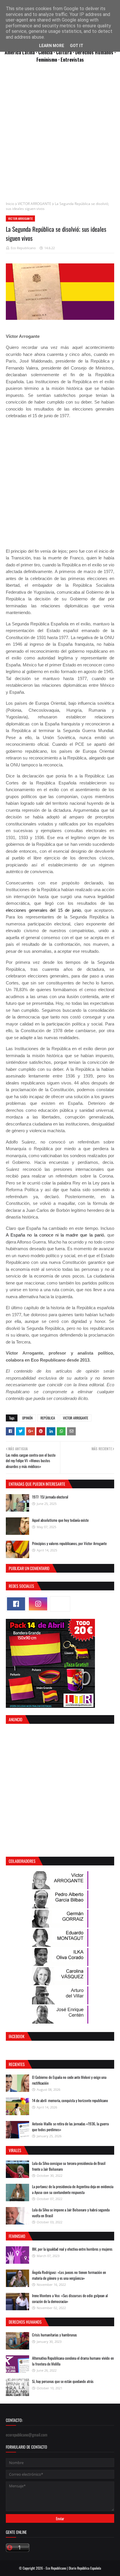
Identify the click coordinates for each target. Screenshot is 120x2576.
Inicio (10, 204)
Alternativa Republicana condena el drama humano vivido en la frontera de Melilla (73, 2361)
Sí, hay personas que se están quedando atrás (63, 2381)
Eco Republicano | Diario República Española (73, 2568)
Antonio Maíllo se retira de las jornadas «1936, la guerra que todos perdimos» (70, 2127)
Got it (77, 46)
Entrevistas (72, 59)
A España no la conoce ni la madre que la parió (55, 1235)
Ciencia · (47, 52)
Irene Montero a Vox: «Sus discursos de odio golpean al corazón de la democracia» (70, 2298)
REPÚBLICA (48, 1418)
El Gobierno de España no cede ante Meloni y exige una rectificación (69, 2080)
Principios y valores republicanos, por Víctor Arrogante (69, 1543)
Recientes (17, 2064)
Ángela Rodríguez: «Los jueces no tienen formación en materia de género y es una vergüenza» (69, 2275)
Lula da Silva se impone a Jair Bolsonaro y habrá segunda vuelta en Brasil (71, 2213)
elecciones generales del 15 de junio (43, 910)
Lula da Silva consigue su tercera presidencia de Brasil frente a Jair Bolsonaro (69, 2166)
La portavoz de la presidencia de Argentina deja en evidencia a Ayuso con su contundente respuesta (73, 2189)
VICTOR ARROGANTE (35, 204)
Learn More (52, 46)
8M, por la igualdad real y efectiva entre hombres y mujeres (72, 2249)
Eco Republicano (23, 248)
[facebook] (16, 1604)
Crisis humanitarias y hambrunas (54, 2335)
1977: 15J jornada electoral (50, 1497)
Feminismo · (48, 59)
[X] (60, 1604)
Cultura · (66, 52)
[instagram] (38, 1604)
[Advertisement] (60, 135)
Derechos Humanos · (95, 52)
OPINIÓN (27, 1418)
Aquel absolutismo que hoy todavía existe (60, 1520)
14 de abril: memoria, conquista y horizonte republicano (70, 2100)
